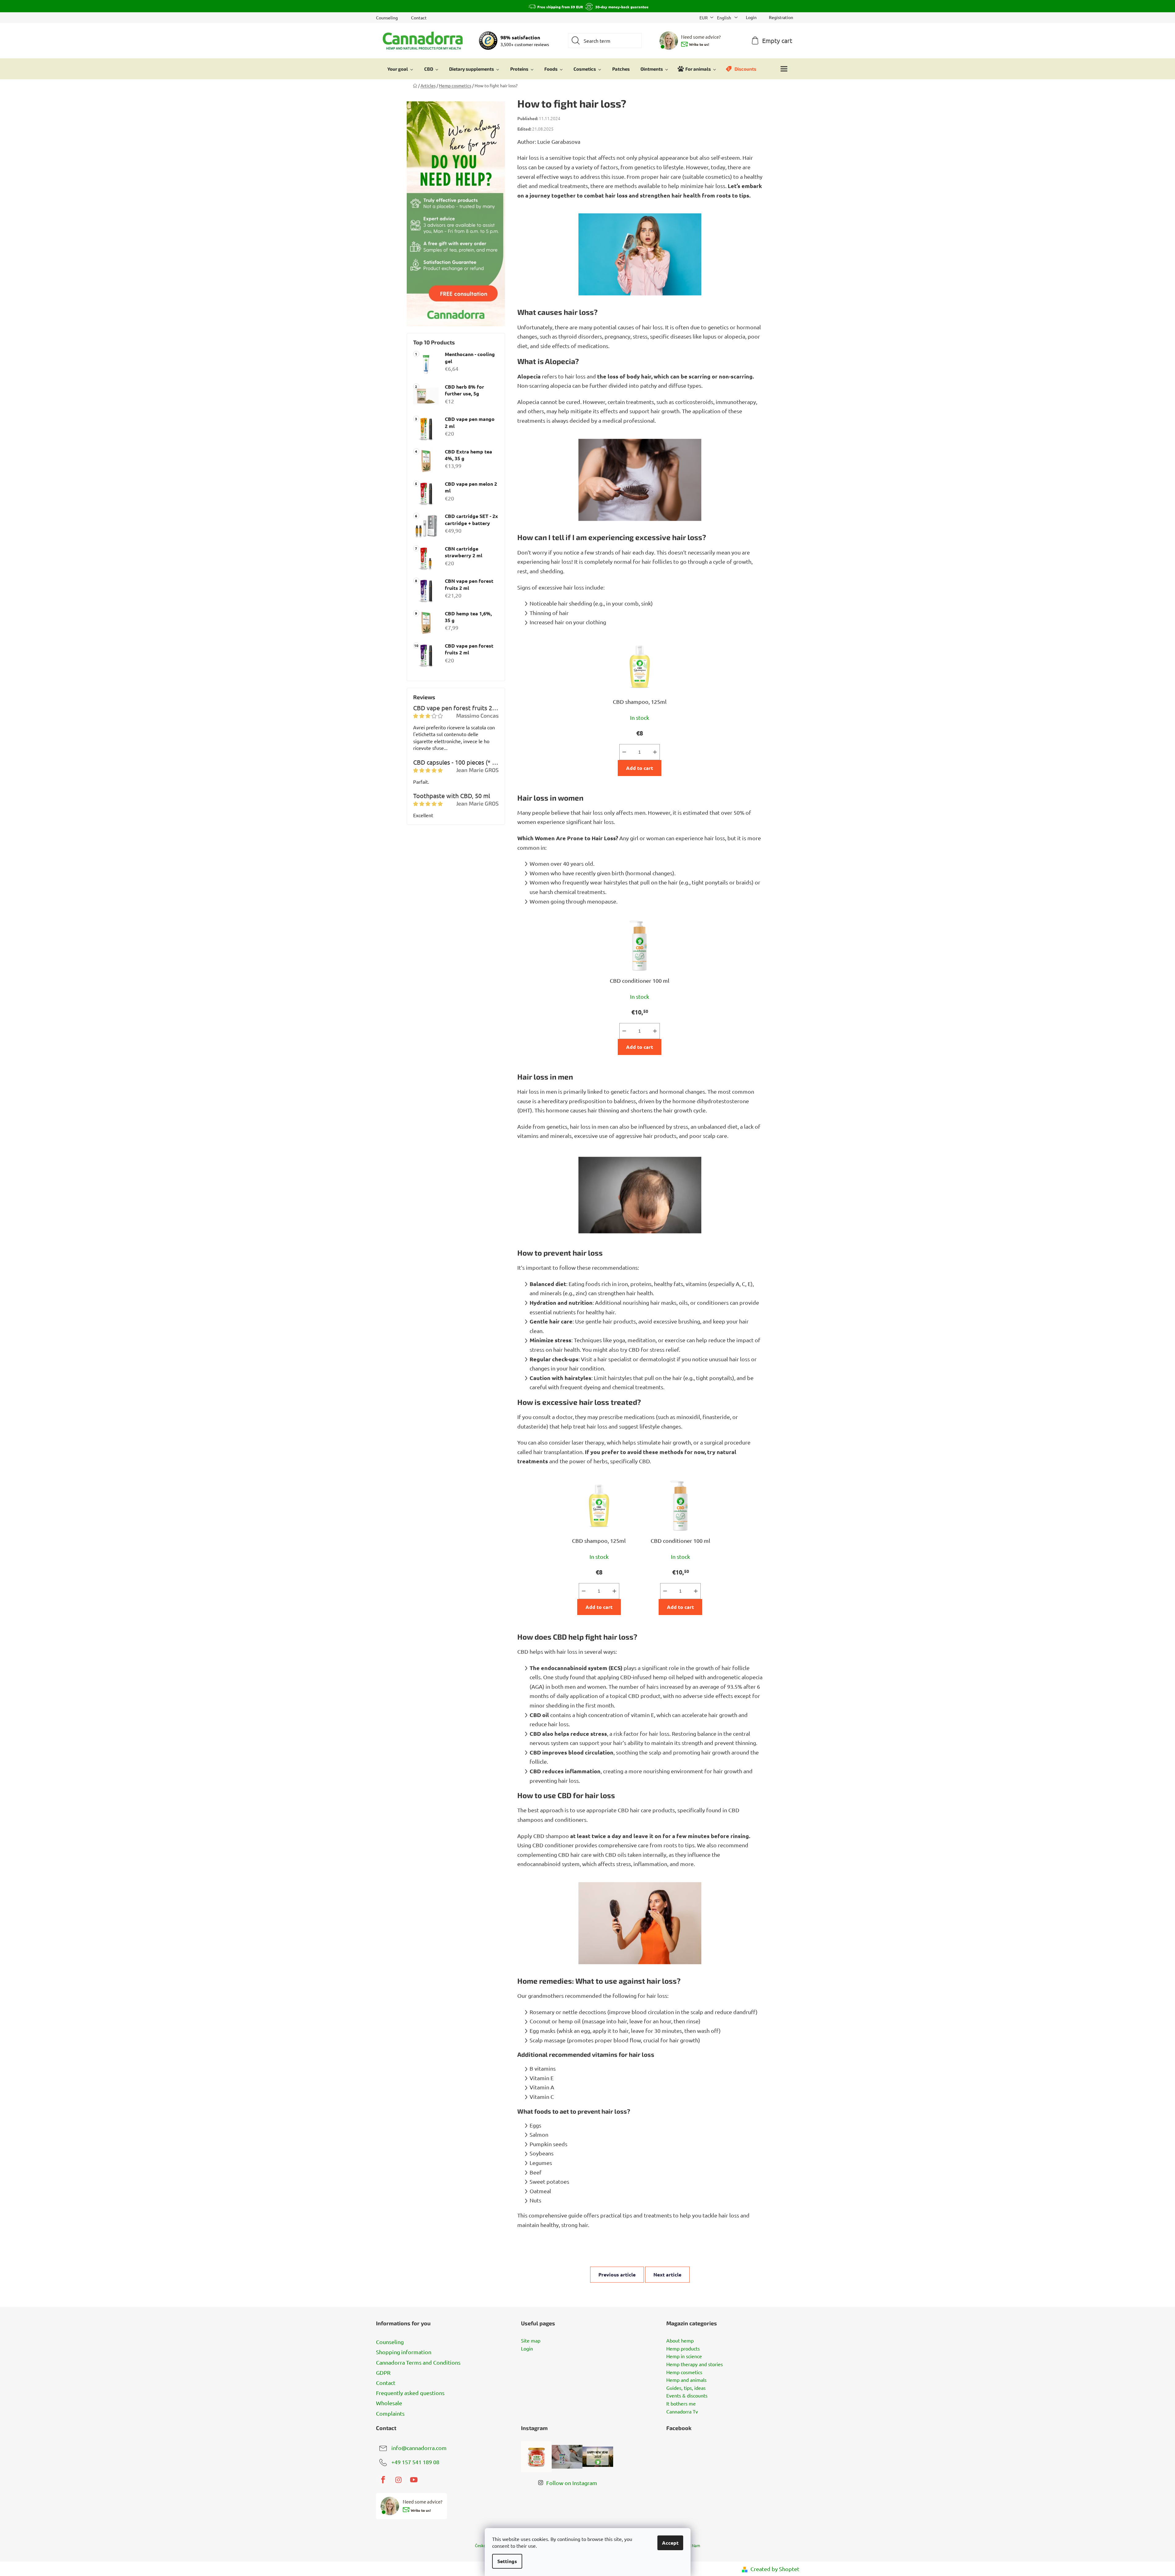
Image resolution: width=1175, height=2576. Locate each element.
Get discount (634, 1320)
